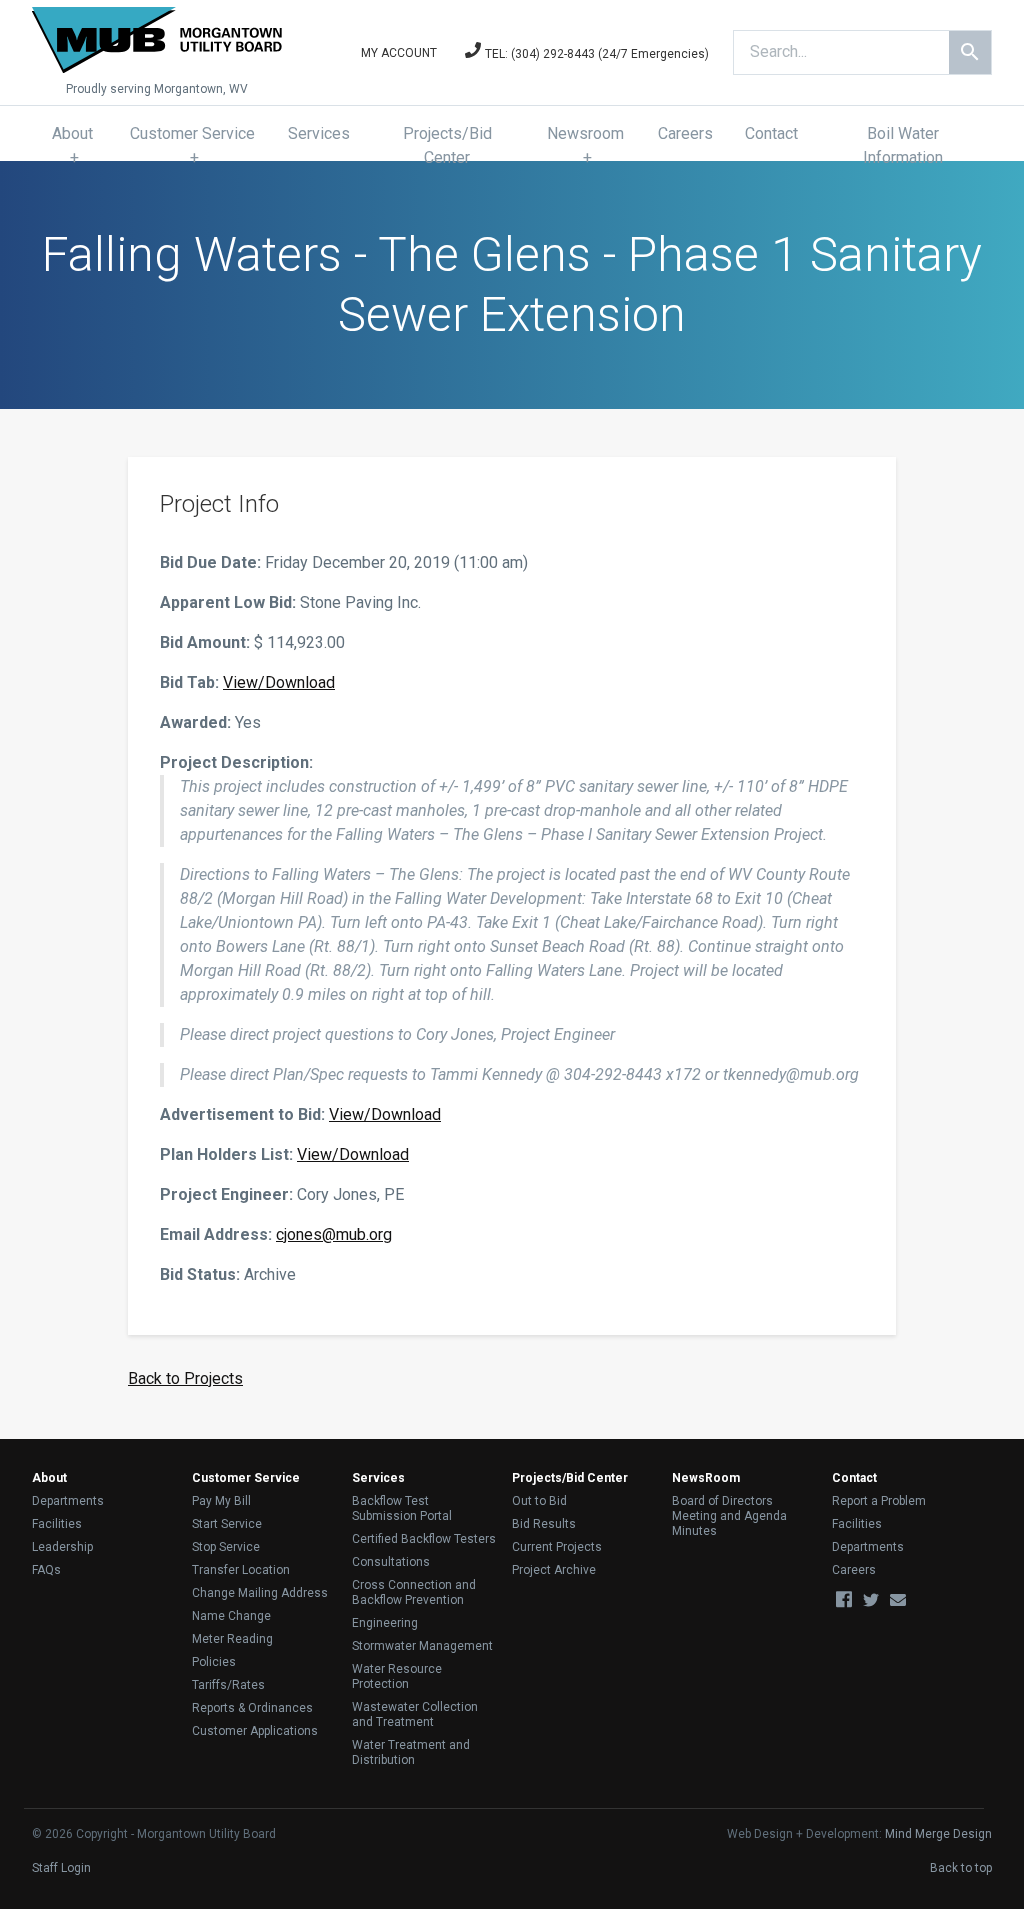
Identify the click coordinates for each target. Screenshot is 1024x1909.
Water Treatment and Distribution (411, 1752)
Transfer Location (241, 1570)
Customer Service (192, 133)
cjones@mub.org (334, 1234)
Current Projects (557, 1547)
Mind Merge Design (938, 1834)
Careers (685, 133)
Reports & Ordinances (252, 1708)
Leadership (62, 1547)
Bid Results (544, 1524)
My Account (399, 53)
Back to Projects (185, 1378)
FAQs (46, 1570)
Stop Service (226, 1547)
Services (319, 133)
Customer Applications (255, 1731)
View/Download (279, 682)
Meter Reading (232, 1639)
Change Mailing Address (260, 1593)
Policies (214, 1662)
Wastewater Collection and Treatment (415, 1714)
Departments (68, 1501)
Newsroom (585, 133)
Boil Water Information (903, 145)
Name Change (231, 1616)
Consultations (391, 1562)
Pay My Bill (221, 1501)
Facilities (57, 1524)
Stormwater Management (422, 1646)
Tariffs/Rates (228, 1685)
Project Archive (554, 1570)
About (72, 133)
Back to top (961, 1868)
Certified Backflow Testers (424, 1539)
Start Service (227, 1524)
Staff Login (61, 1868)
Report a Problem (879, 1501)
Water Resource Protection (397, 1676)
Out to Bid (539, 1501)
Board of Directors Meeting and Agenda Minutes (729, 1516)
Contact (771, 133)
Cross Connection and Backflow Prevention (414, 1592)
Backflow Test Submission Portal (402, 1508)
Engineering (385, 1623)
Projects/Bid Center (447, 145)
